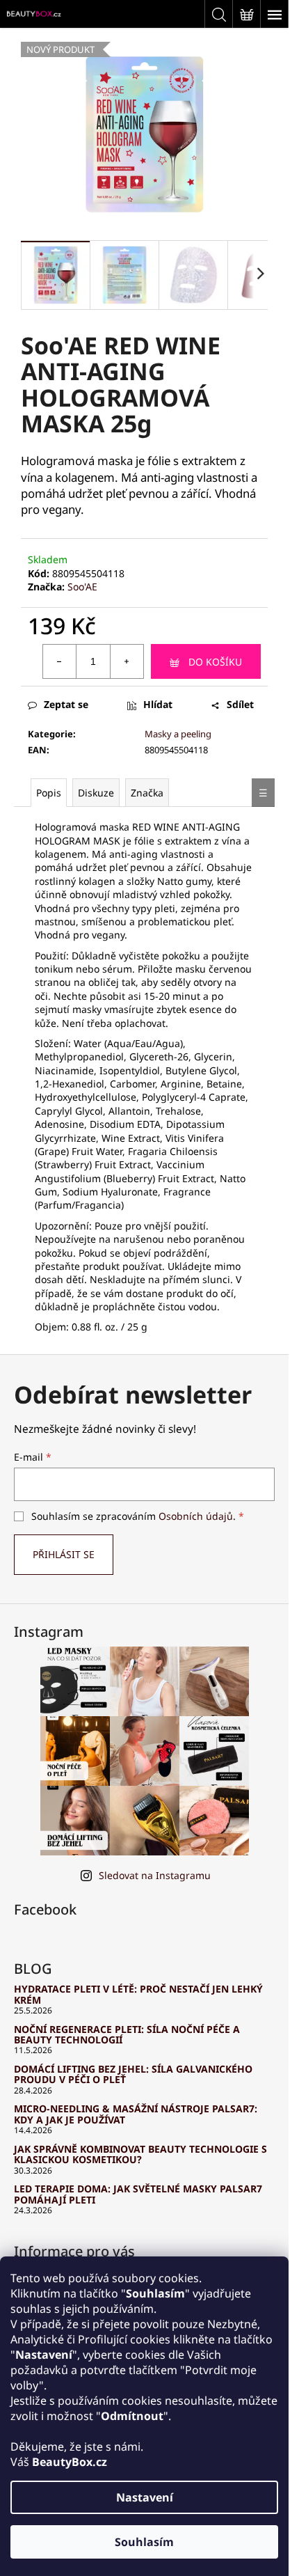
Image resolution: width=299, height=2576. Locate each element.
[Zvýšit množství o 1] (127, 661)
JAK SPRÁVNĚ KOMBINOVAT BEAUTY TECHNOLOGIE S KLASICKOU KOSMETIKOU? (140, 2154)
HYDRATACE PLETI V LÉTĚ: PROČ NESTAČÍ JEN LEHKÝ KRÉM (138, 1994)
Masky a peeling (178, 734)
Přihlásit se (64, 1554)
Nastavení (145, 2497)
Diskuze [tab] (96, 793)
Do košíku (215, 662)
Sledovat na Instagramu (155, 1875)
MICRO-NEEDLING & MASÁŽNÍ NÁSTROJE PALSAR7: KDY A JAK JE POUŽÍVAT (136, 2114)
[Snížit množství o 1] (60, 661)
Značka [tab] (147, 793)
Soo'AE (82, 587)
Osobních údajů (196, 1516)
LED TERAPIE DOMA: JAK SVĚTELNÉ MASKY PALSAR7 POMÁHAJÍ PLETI (138, 2194)
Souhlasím (144, 2542)
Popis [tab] (49, 793)
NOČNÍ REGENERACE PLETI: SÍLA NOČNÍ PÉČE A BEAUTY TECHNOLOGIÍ (127, 2035)
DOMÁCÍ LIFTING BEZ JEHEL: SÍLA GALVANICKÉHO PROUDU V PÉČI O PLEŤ (133, 2074)
